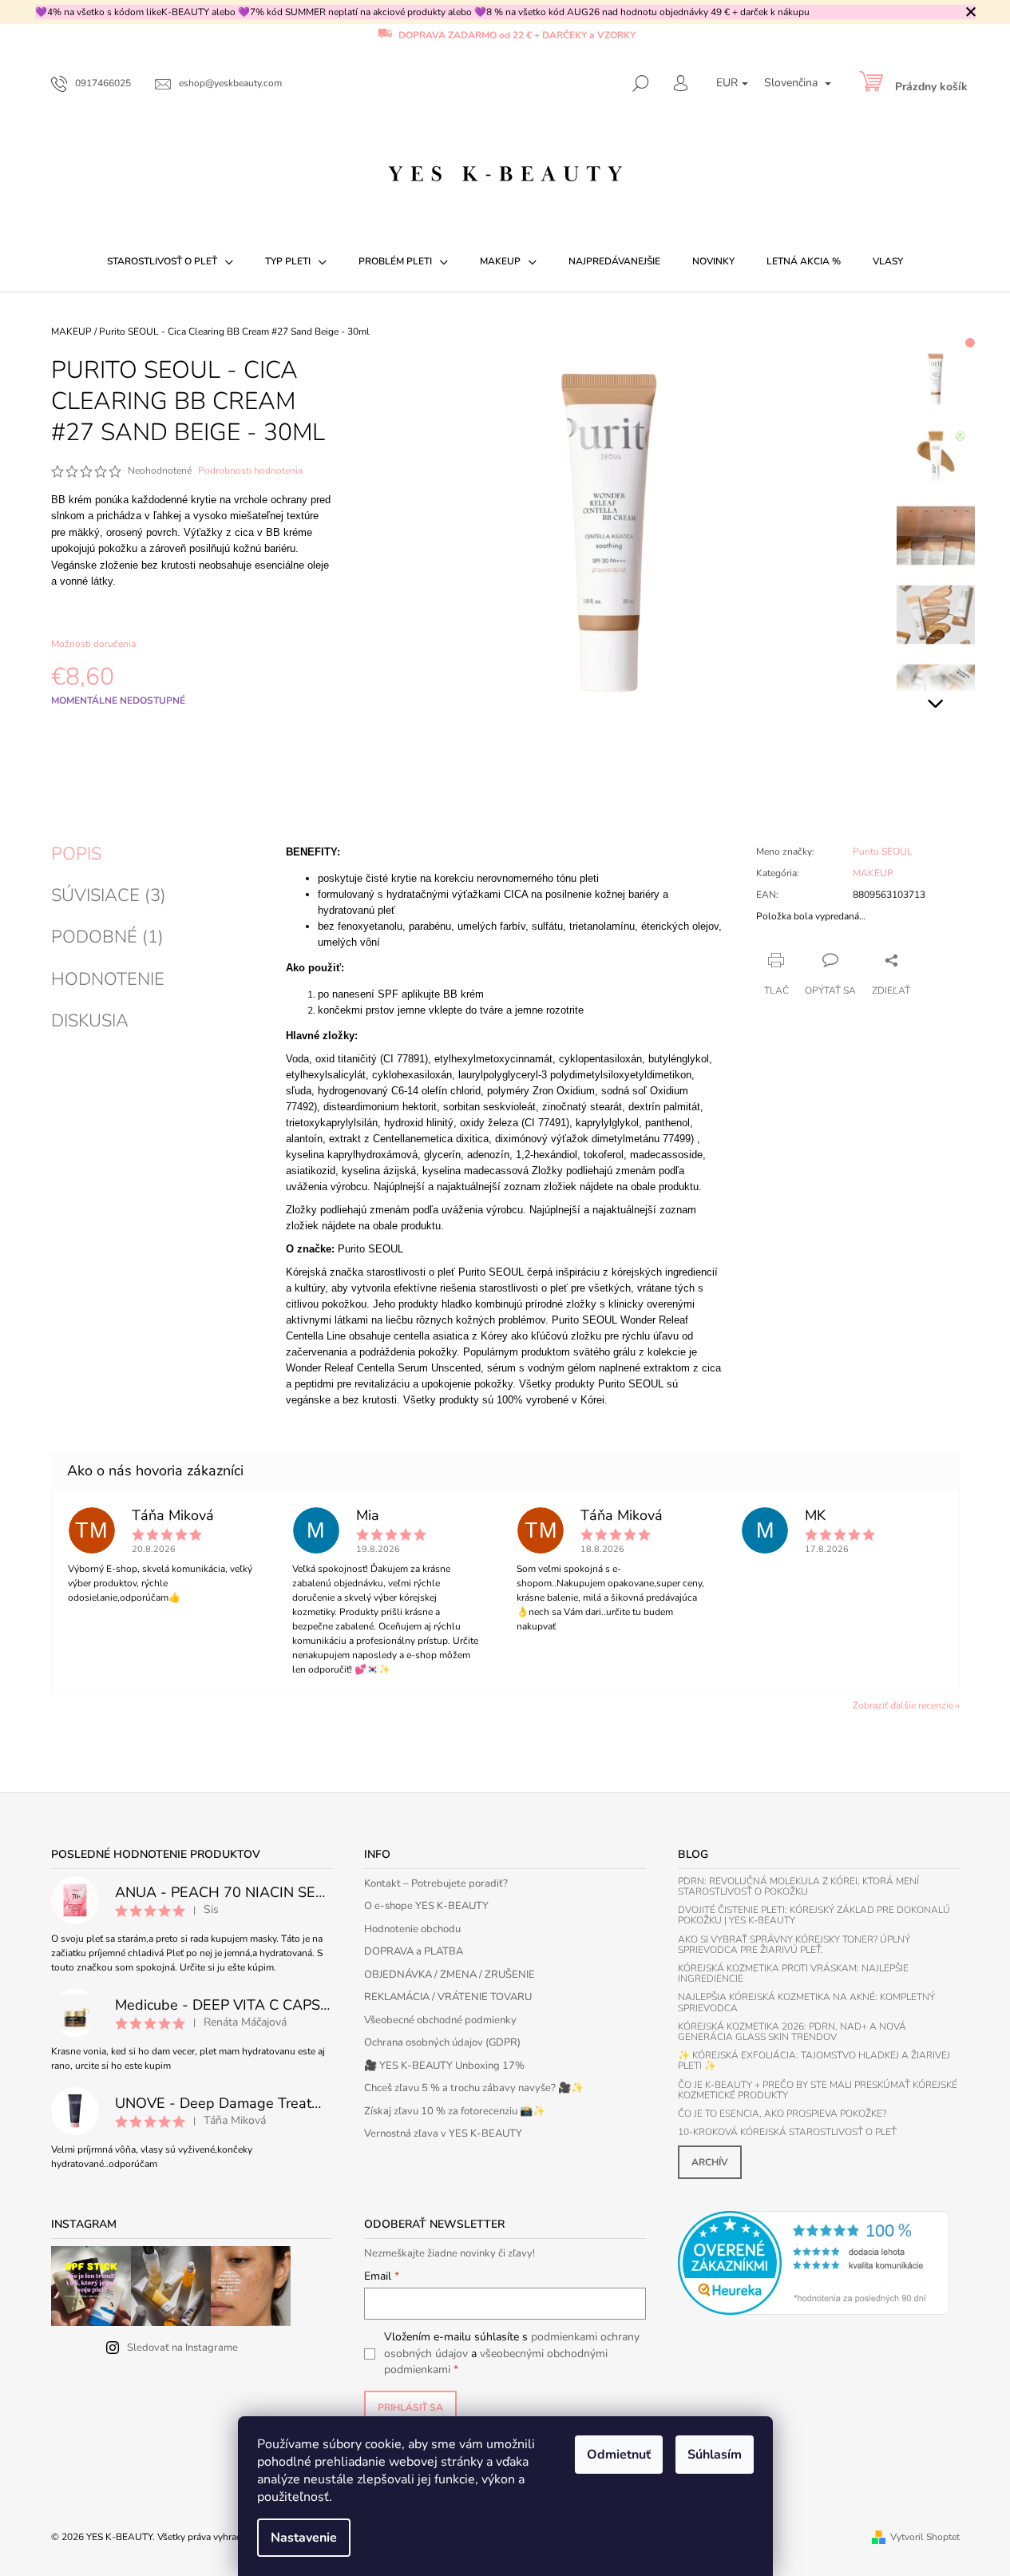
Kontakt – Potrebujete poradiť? (436, 1883)
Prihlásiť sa (410, 2407)
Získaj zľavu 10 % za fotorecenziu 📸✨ (455, 2111)
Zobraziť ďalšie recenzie (903, 1705)
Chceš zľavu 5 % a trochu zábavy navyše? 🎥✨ (474, 2088)
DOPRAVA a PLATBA (414, 1951)
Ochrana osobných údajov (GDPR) (442, 2042)
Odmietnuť (619, 2455)
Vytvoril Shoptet (925, 2537)
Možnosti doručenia (93, 644)
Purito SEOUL (883, 851)
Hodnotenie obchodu (412, 1929)
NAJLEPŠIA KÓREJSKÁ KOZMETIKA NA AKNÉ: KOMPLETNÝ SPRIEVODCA (806, 2002)
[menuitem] (170, 261)
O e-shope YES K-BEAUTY (426, 1906)
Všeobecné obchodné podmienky (440, 2020)
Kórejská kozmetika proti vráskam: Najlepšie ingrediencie (793, 1974)
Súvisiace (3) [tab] (109, 895)
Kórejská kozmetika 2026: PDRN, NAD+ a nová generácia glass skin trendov (792, 2032)
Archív (710, 2162)
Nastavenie (304, 2538)
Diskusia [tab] (90, 1021)
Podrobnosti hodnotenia (250, 470)
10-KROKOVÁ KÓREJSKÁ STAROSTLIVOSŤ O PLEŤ (787, 2132)
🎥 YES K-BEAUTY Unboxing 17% (444, 2066)
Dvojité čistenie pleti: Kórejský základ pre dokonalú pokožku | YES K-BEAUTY (814, 1915)
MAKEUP (873, 873)
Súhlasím (715, 2455)
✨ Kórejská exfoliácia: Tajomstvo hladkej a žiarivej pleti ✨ (814, 2061)
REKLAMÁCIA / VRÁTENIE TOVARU (448, 1997)
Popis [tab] (76, 854)
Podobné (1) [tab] (107, 937)
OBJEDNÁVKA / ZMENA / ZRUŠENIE (450, 1975)
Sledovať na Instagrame (182, 2348)
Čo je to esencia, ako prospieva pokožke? (782, 2114)
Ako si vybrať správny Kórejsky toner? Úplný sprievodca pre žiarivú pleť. (794, 1945)
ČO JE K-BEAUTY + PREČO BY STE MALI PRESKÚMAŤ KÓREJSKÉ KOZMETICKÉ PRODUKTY (818, 2090)
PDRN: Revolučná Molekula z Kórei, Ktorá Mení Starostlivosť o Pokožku (798, 1887)
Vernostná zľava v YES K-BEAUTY (443, 2133)
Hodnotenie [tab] (108, 979)
